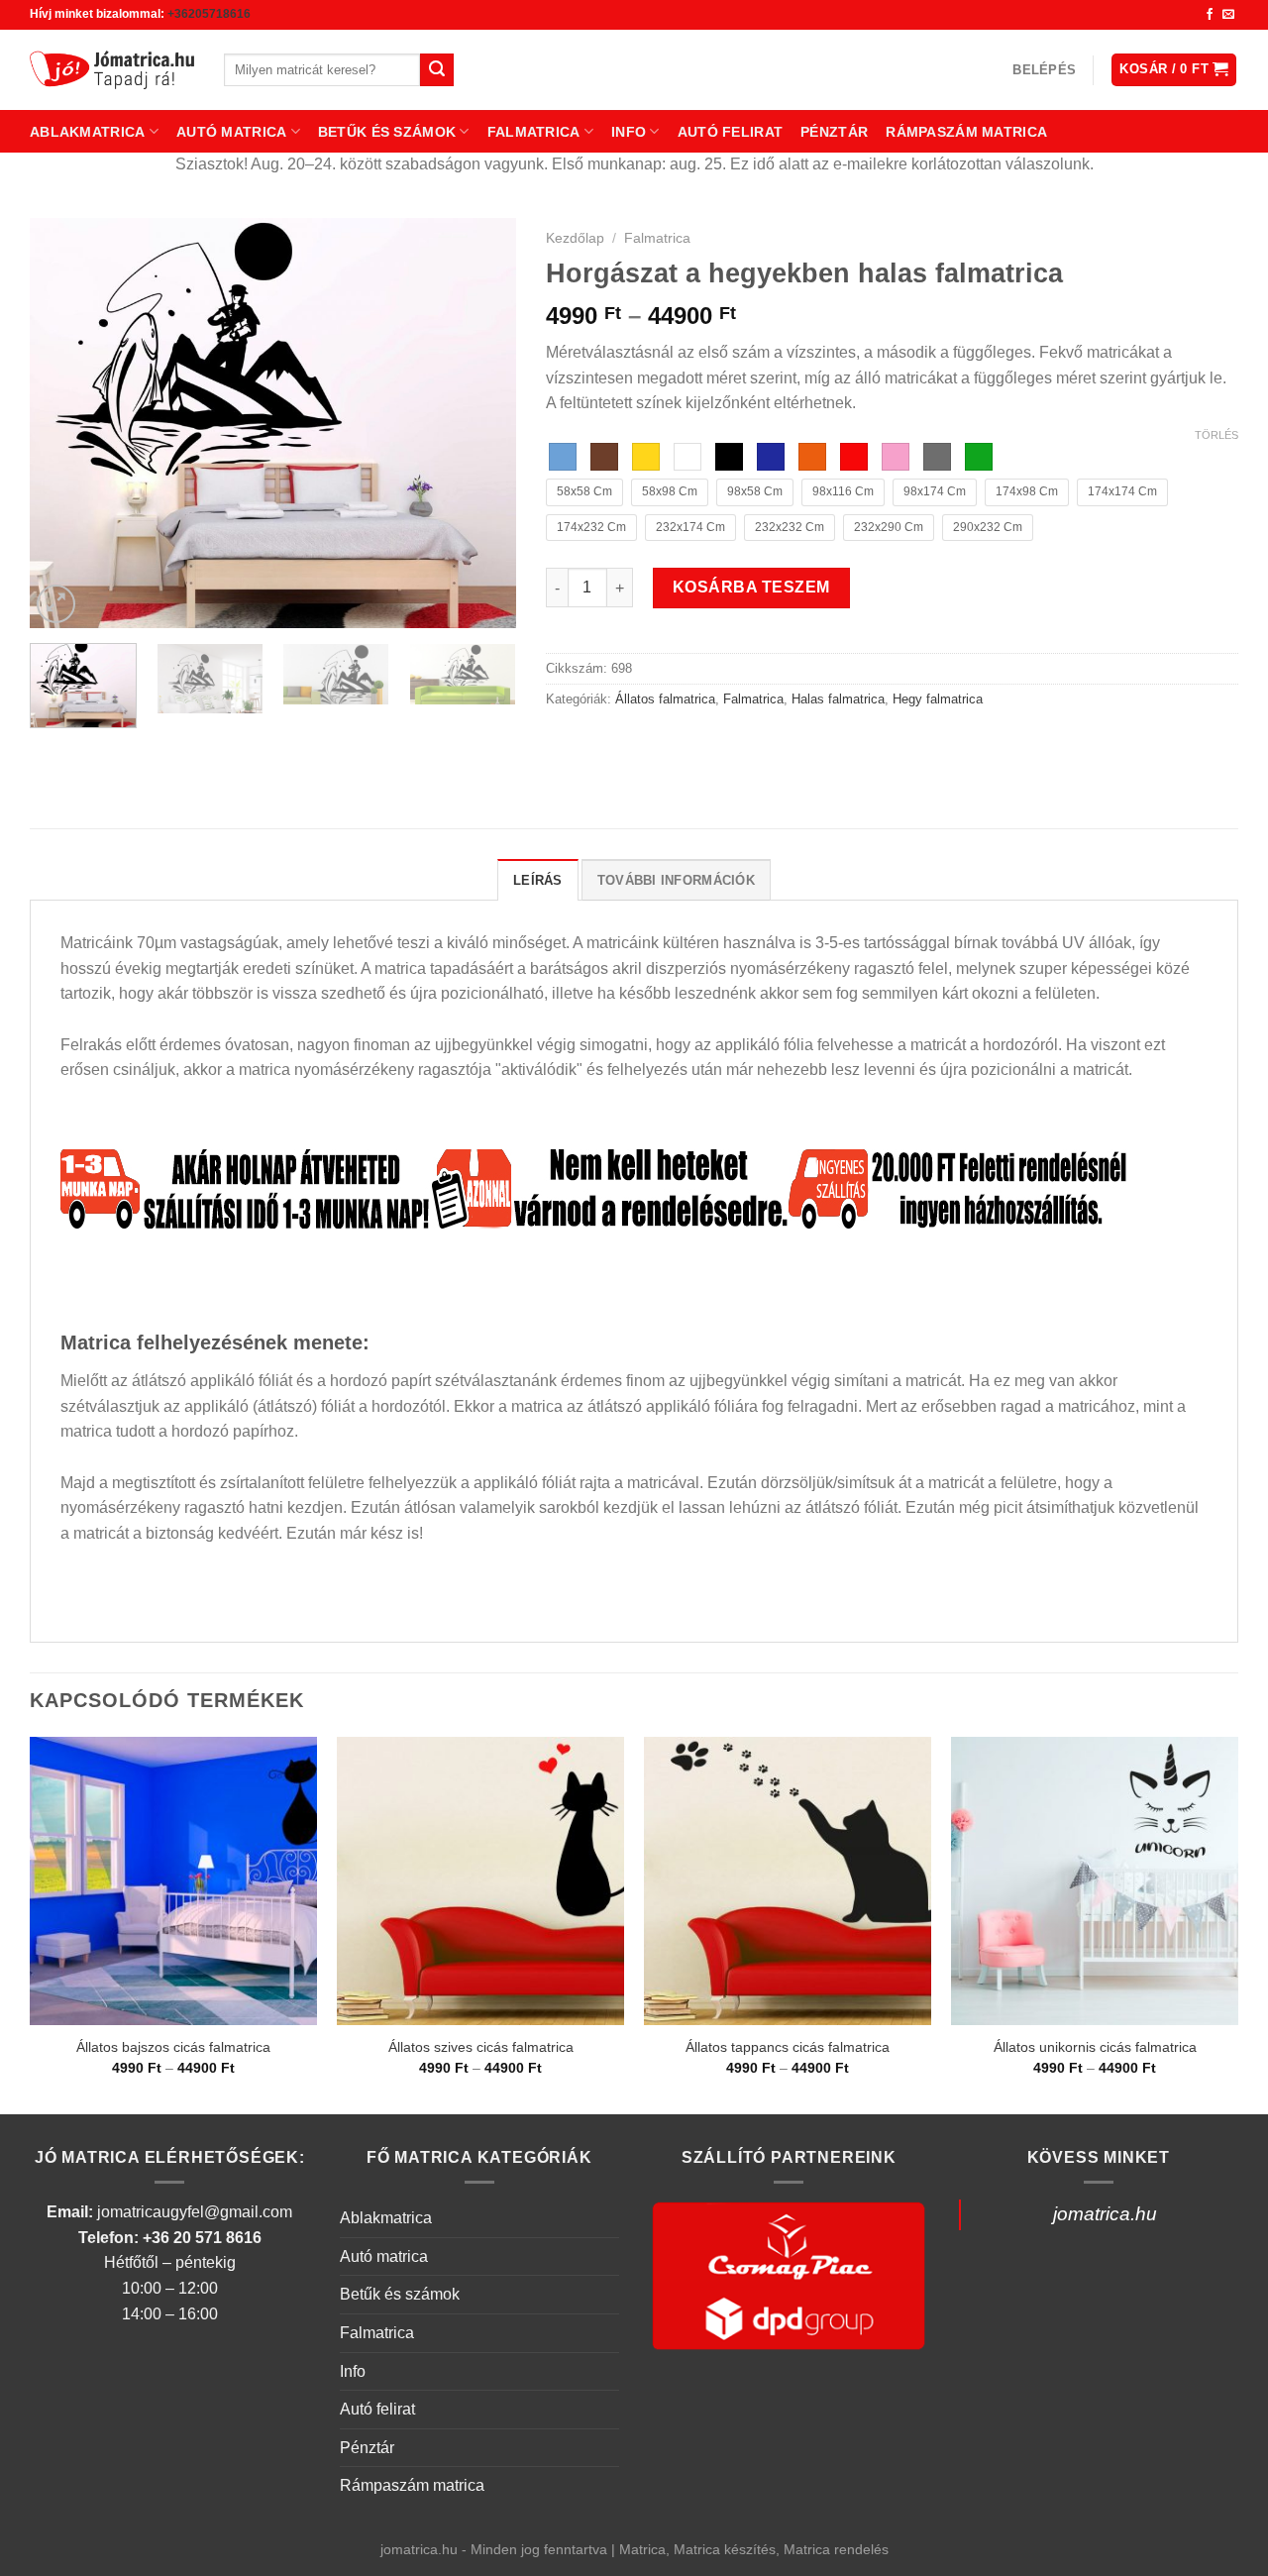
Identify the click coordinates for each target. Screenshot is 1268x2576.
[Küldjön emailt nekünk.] (1228, 15)
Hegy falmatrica (938, 699)
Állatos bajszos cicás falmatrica (173, 2047)
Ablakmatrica (87, 132)
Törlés (1216, 435)
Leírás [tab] (538, 880)
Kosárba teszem (751, 587)
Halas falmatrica (838, 699)
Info (629, 132)
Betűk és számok (387, 132)
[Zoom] (56, 604)
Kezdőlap (575, 238)
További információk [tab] (676, 880)
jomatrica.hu (1105, 2214)
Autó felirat (730, 132)
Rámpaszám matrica (966, 132)
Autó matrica (231, 132)
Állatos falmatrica (665, 699)
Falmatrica (534, 132)
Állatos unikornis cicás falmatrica (1095, 2047)
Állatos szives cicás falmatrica (481, 2047)
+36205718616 (209, 14)
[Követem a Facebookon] (1210, 15)
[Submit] (437, 70)
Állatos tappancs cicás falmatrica (788, 2047)
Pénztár (834, 132)
